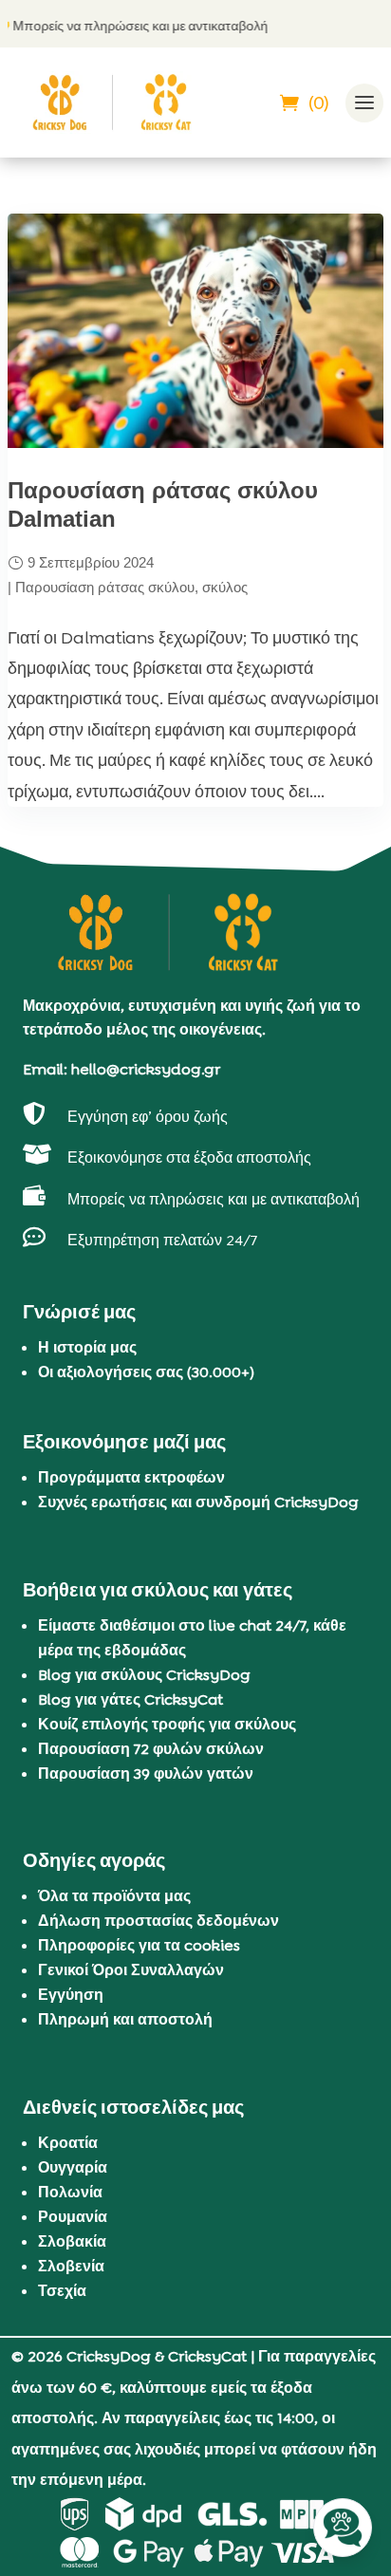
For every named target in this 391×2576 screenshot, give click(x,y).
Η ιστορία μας (87, 1347)
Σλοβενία (71, 2266)
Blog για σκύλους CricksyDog (144, 1675)
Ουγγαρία (73, 2167)
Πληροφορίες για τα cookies (139, 1945)
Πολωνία (70, 2192)
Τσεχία (62, 2291)
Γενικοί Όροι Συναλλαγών (131, 1970)
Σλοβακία (72, 2241)
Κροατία (68, 2143)
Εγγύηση (71, 1995)
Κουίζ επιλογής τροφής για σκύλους (167, 1724)
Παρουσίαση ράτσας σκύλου (105, 587)
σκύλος (225, 587)
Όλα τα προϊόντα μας (114, 1896)
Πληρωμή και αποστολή (125, 2019)
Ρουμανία (73, 2217)
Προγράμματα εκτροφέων (131, 1477)
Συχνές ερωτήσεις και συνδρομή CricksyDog (198, 1502)
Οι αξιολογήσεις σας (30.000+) (146, 1372)
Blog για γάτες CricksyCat (130, 1699)
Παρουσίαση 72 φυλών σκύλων (151, 1749)
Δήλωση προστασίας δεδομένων (158, 1921)
